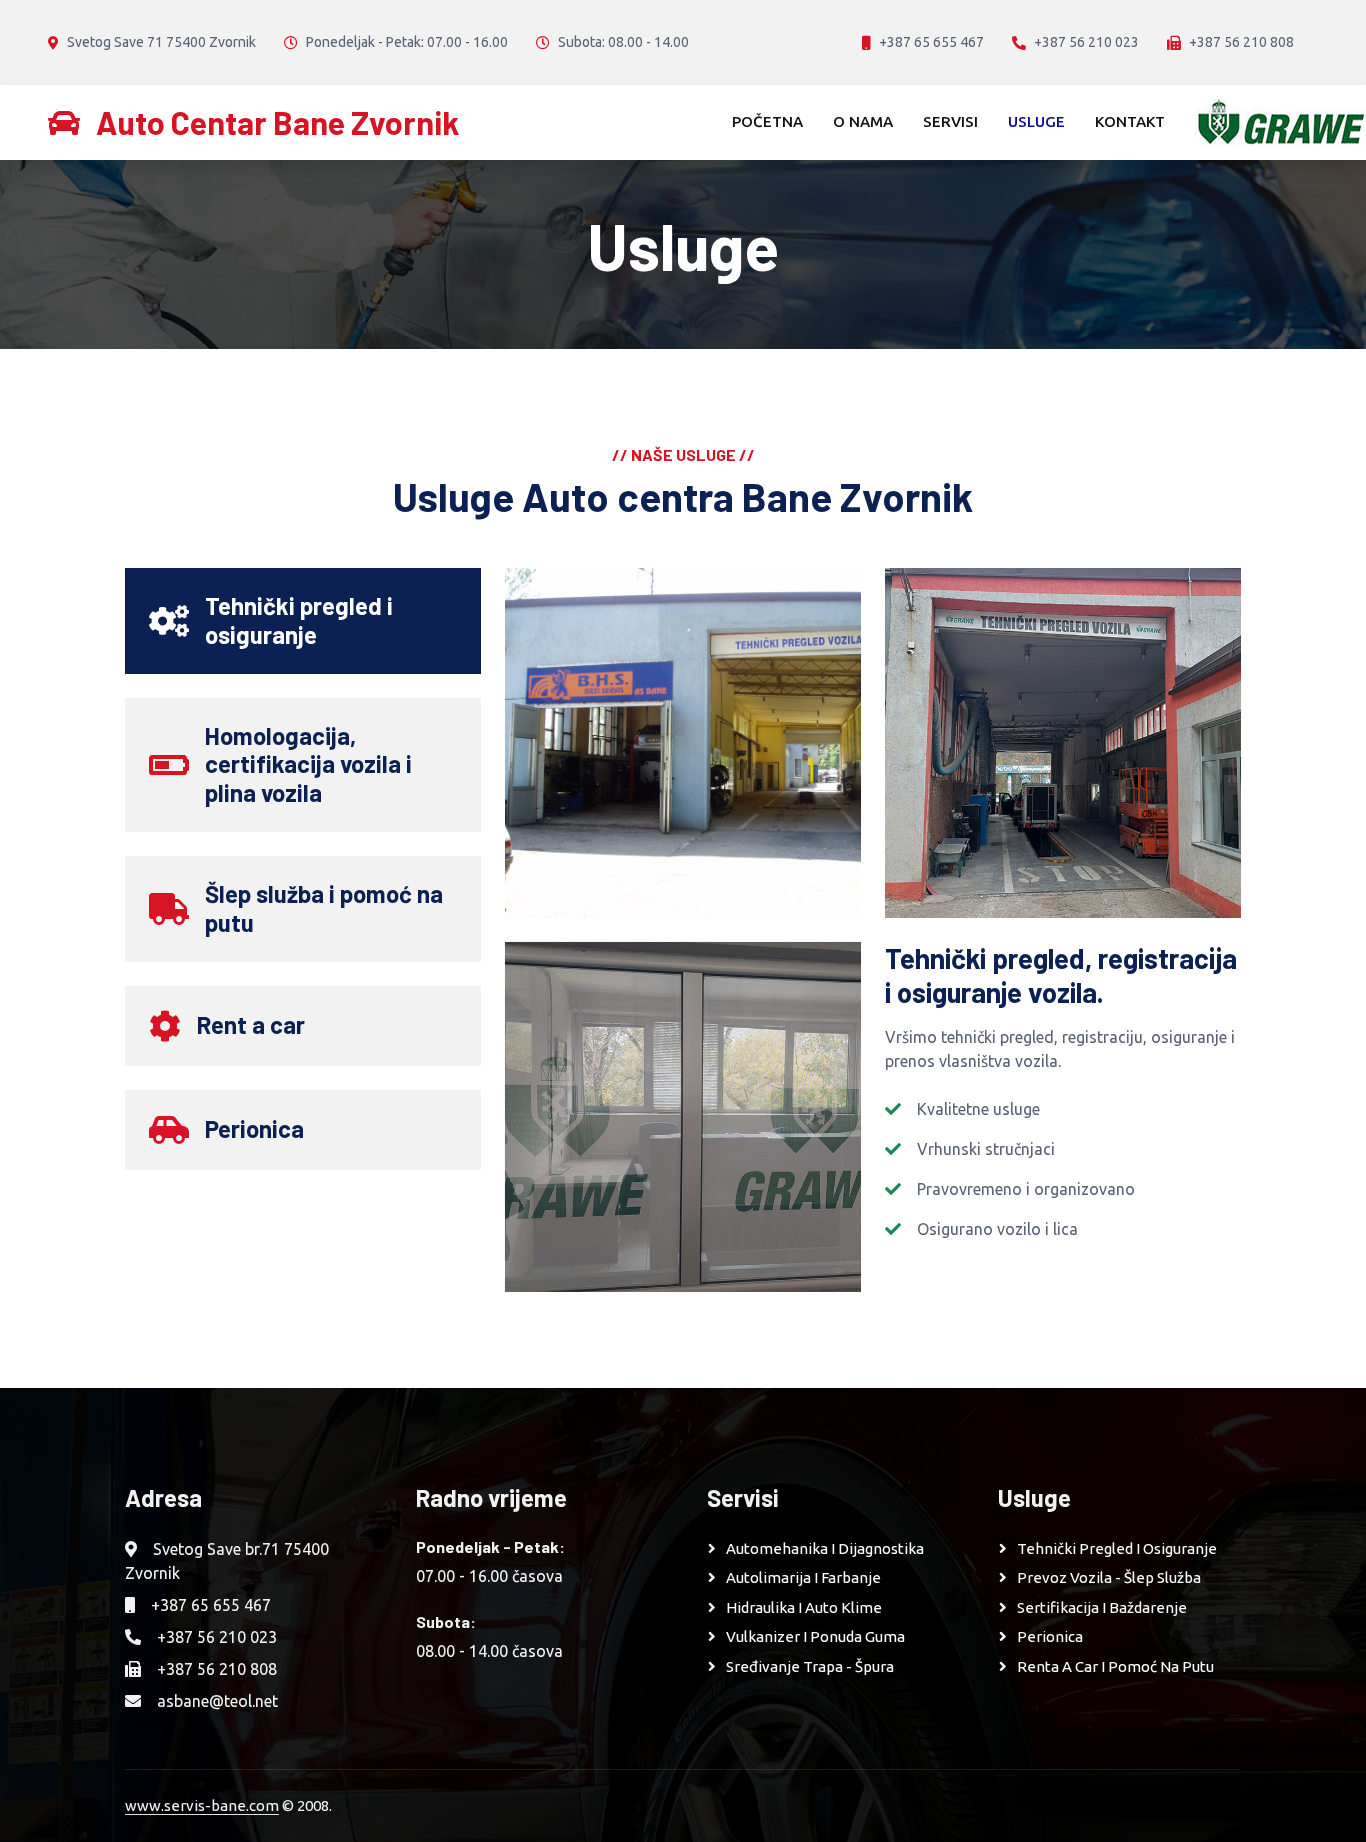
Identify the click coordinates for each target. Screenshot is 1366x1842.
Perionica (1050, 1636)
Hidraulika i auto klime (804, 1607)
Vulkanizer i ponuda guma (815, 1636)
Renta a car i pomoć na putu (1115, 1666)
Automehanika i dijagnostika (825, 1548)
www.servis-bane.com (202, 1805)
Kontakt (1130, 121)
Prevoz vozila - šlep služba (1109, 1577)
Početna (767, 121)
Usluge (1036, 121)
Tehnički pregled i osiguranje (1117, 1548)
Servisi (950, 121)
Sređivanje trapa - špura (810, 1666)
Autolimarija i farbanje (803, 1577)
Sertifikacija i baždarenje (1102, 1607)
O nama (863, 121)
